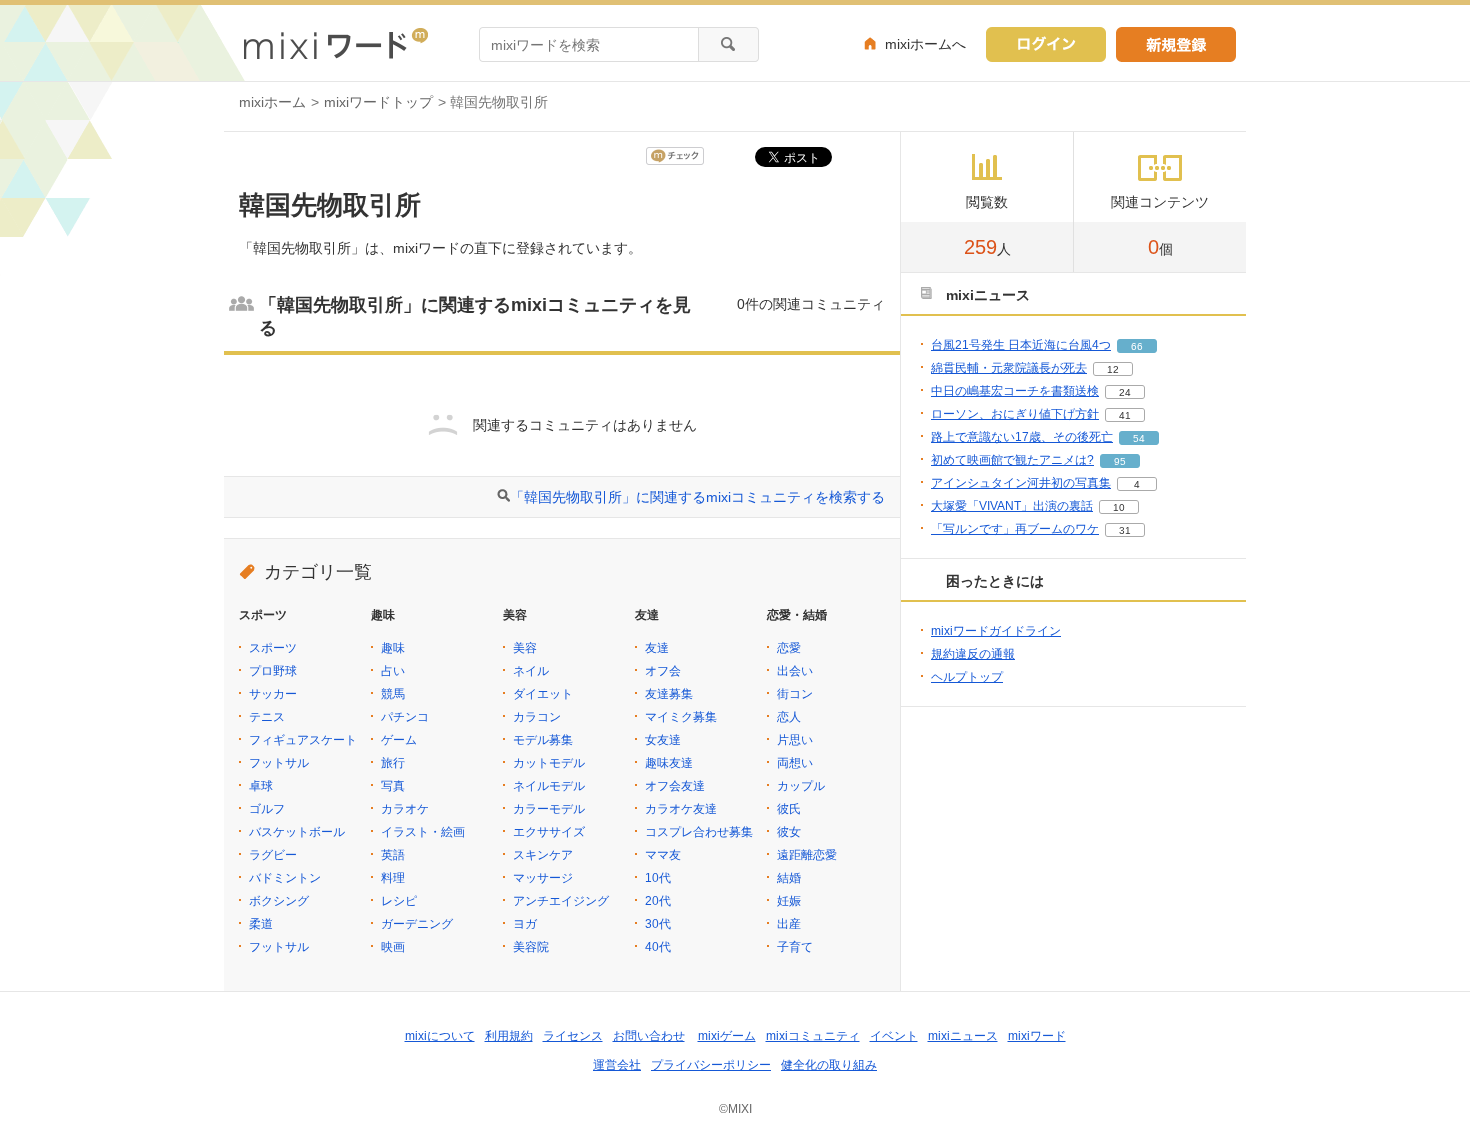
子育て (795, 947)
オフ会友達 (675, 786)
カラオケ (405, 809)
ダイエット (543, 694)
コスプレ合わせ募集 (699, 832)
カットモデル (549, 763)
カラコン (537, 717)
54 (1139, 438)
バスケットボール (297, 832)
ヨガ (525, 924)
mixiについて (440, 1036)
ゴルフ (267, 809)
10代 (658, 878)
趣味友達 (669, 763)
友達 (657, 648)
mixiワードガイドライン (996, 631)
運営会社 (617, 1065)
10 (1119, 507)
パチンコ (405, 717)
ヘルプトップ (967, 677)
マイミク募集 (681, 717)
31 (1125, 530)
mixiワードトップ (378, 102)
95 (1120, 461)
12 (1113, 369)
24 (1125, 392)
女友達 (663, 740)
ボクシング (279, 901)
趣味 (393, 648)
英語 (393, 855)
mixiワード (1037, 1036)
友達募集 (669, 694)
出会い (795, 671)
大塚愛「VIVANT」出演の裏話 (1012, 506)
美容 (525, 648)
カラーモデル (549, 809)
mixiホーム (272, 102)
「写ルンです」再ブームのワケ (1015, 529)
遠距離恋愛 (807, 855)
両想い (795, 763)
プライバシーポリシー (711, 1065)
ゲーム (399, 740)
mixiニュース (963, 1036)
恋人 (789, 717)
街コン (795, 694)
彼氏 (789, 809)
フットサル (279, 763)
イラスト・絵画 (423, 832)
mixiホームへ (925, 44)
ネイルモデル (549, 786)
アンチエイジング (561, 901)
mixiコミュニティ (813, 1036)
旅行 (393, 763)
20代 (658, 901)
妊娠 (789, 901)
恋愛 (789, 648)
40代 (658, 947)
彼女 (789, 832)
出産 (789, 924)
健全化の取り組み (829, 1065)
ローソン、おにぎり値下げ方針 (1015, 414)
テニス (267, 717)
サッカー (273, 694)
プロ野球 (273, 671)
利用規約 (509, 1036)
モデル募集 (543, 740)
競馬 (393, 694)
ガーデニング (417, 924)
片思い (795, 740)
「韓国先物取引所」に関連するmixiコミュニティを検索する (697, 497)
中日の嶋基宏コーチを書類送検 (1015, 391)
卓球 (261, 786)
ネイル (531, 671)
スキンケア (543, 855)
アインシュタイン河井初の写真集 (1021, 483)
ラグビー (273, 855)
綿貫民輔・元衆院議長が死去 (1009, 368)
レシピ (399, 901)
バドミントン (285, 878)
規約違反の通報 (973, 654)
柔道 (261, 924)
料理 (393, 878)
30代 (658, 924)
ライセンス (573, 1036)
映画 (393, 947)
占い (393, 671)
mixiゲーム (727, 1036)
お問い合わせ (649, 1036)
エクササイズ (549, 832)
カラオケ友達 (681, 809)
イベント (894, 1036)
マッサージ (543, 878)
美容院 (531, 947)
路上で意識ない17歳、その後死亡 (1022, 437)
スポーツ (273, 648)
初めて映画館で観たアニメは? (1012, 460)
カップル (801, 786)
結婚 (789, 878)
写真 (393, 786)
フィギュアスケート (303, 740)
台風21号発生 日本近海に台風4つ (1021, 345)
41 (1125, 415)
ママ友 (663, 855)
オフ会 (663, 671)
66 (1137, 346)
